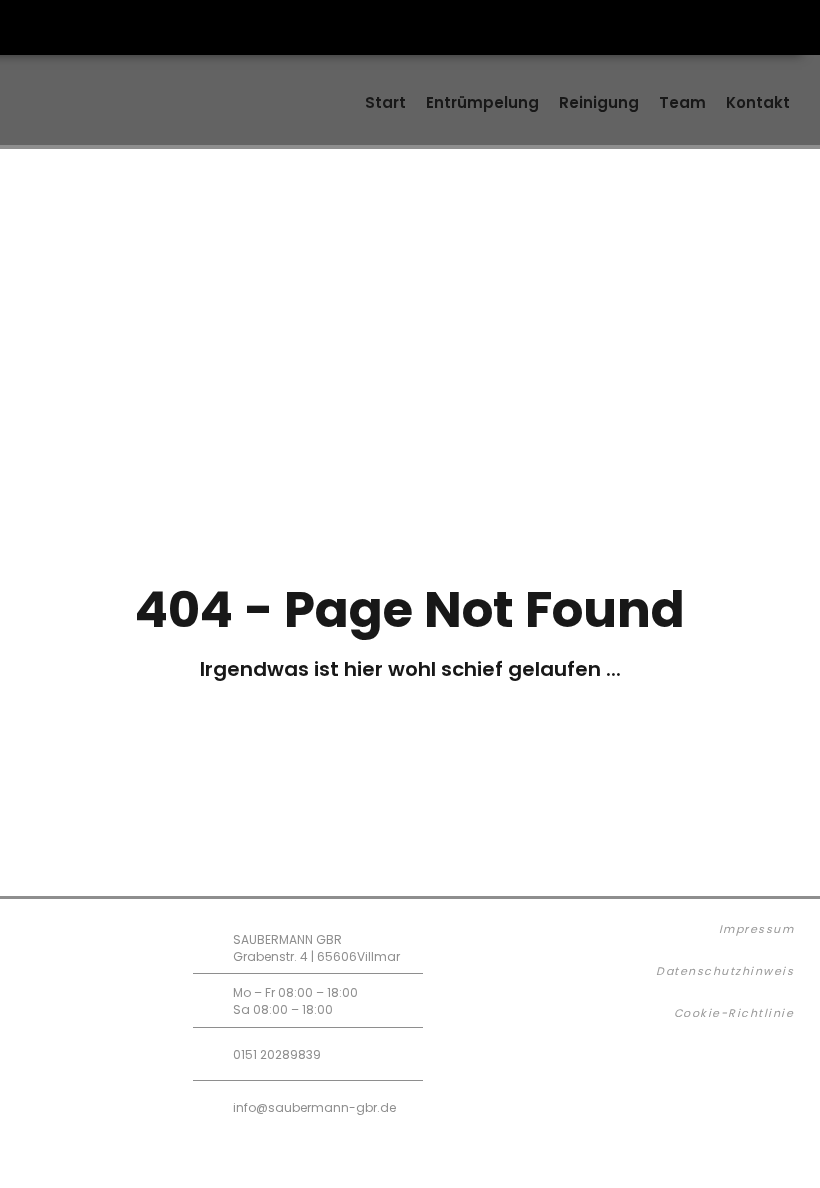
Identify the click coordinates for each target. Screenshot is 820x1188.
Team (682, 102)
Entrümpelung (482, 102)
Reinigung (599, 102)
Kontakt (758, 102)
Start (385, 102)
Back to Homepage (426, 778)
